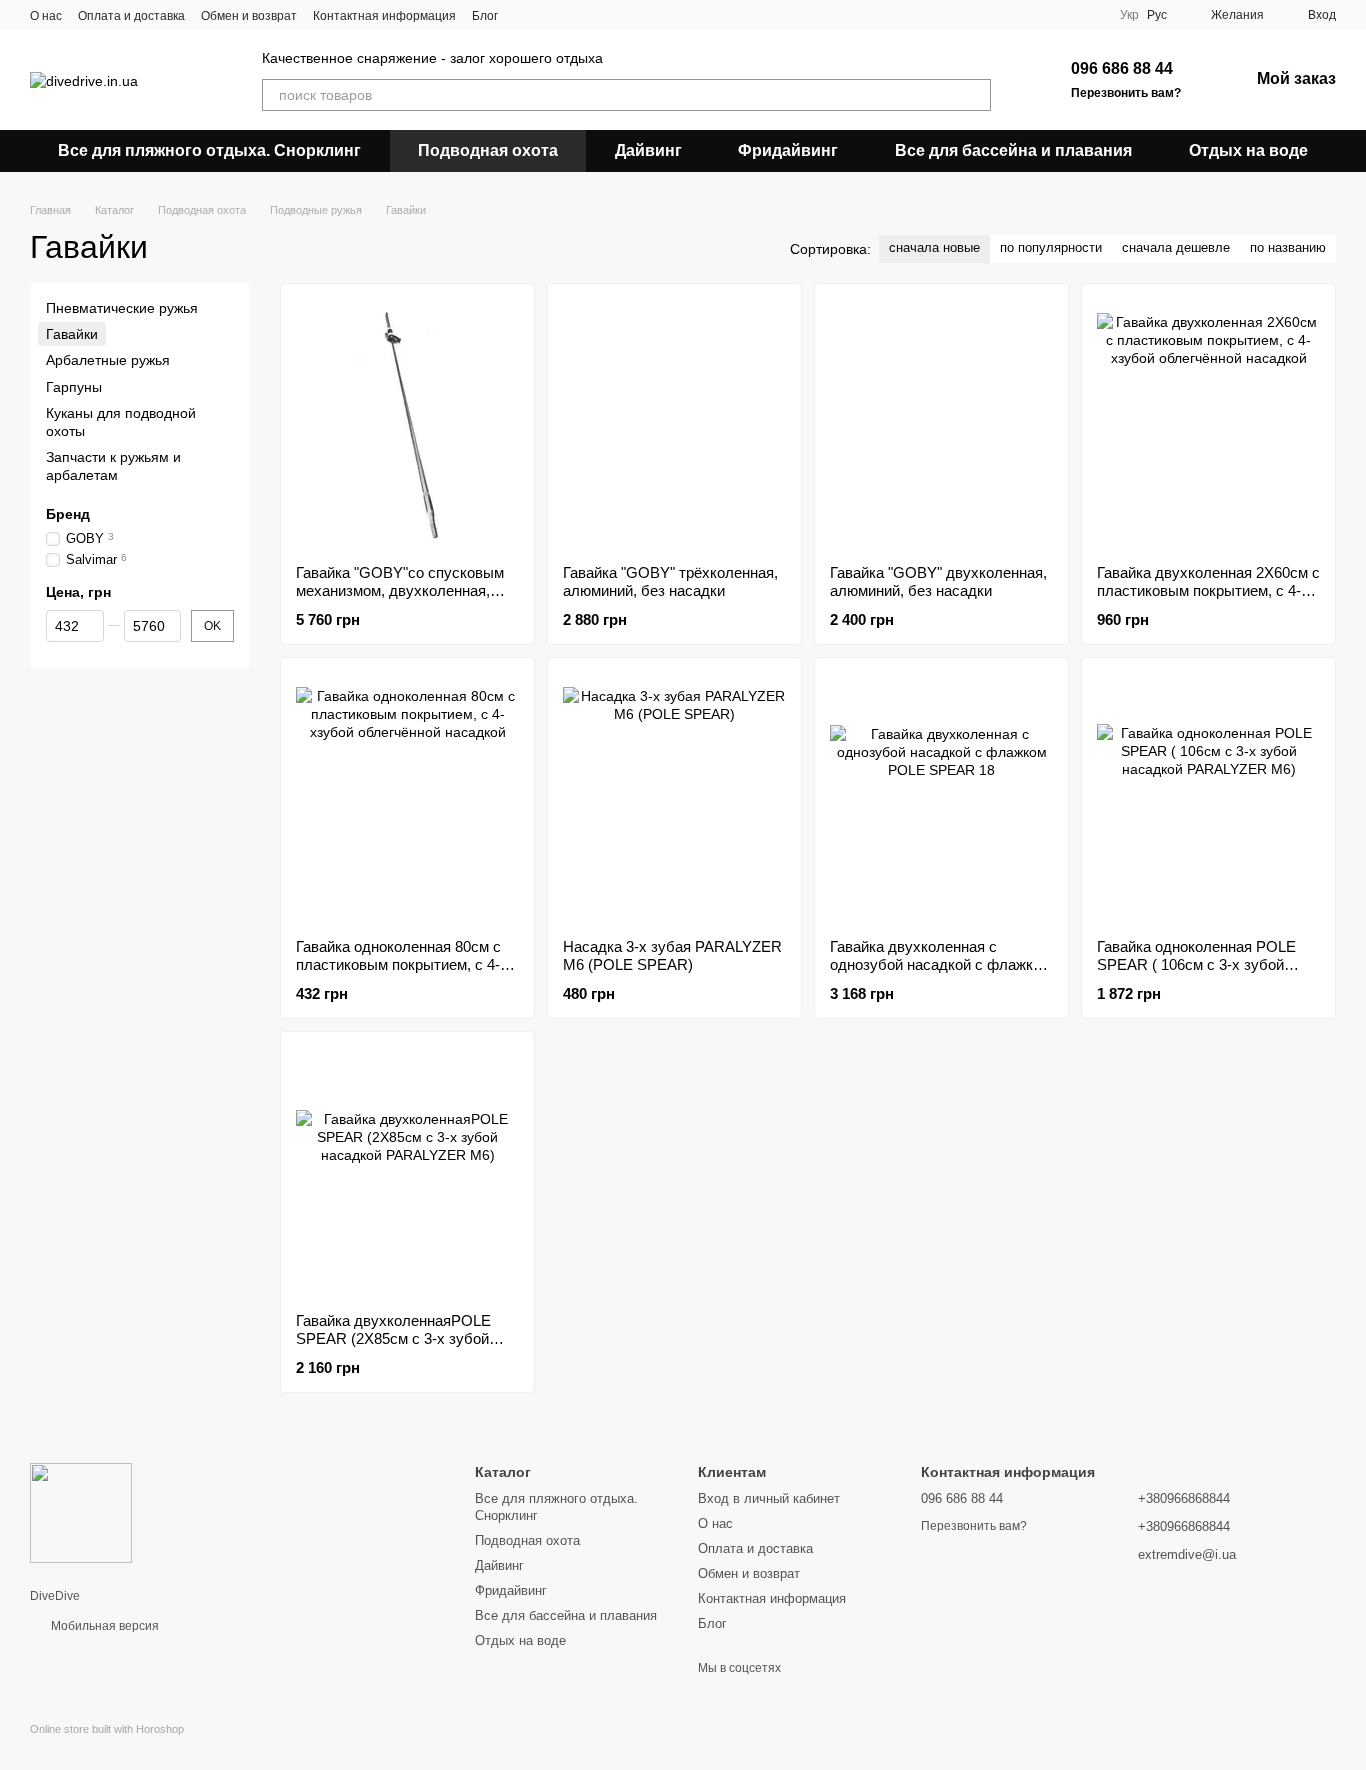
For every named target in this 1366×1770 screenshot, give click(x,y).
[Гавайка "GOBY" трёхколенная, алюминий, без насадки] (674, 424)
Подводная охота (488, 150)
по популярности (1051, 247)
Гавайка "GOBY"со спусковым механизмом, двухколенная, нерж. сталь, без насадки (400, 590)
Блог (485, 16)
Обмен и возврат (249, 16)
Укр (1129, 15)
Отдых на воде (1248, 150)
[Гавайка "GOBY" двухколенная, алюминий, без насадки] (941, 424)
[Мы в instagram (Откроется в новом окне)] (574, 15)
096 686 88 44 (1122, 68)
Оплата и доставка (131, 16)
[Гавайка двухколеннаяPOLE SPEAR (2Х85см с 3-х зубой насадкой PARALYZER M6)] (407, 1172)
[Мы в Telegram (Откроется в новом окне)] (598, 15)
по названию (1288, 247)
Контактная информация (384, 16)
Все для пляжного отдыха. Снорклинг (209, 150)
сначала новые (934, 247)
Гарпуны (74, 387)
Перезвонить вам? (1126, 93)
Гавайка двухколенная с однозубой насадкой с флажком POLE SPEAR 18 (940, 964)
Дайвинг (648, 150)
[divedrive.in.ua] (81, 1512)
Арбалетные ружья (108, 361)
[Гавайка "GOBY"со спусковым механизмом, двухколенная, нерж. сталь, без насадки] (407, 424)
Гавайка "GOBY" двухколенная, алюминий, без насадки (938, 581)
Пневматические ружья (122, 308)
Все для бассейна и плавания (1013, 150)
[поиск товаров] (975, 95)
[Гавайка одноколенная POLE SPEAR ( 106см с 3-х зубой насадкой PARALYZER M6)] (1208, 798)
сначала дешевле (1176, 247)
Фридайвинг (788, 150)
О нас (46, 16)
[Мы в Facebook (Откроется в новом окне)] (526, 15)
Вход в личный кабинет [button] (769, 1498)
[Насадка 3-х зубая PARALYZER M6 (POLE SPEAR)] (674, 798)
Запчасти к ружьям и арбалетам (113, 466)
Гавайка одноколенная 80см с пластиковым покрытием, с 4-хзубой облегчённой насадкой (399, 964)
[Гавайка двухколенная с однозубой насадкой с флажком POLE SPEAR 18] (941, 798)
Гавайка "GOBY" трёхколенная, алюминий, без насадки (670, 581)
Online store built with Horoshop (107, 1729)
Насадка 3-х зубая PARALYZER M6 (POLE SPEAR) (672, 955)
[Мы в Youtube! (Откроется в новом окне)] (550, 15)
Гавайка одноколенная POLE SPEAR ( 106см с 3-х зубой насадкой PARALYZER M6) (1196, 964)
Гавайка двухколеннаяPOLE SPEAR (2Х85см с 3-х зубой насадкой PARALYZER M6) (393, 1338)
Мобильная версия (103, 1626)
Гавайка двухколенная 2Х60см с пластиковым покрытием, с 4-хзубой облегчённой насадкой (1208, 590)
